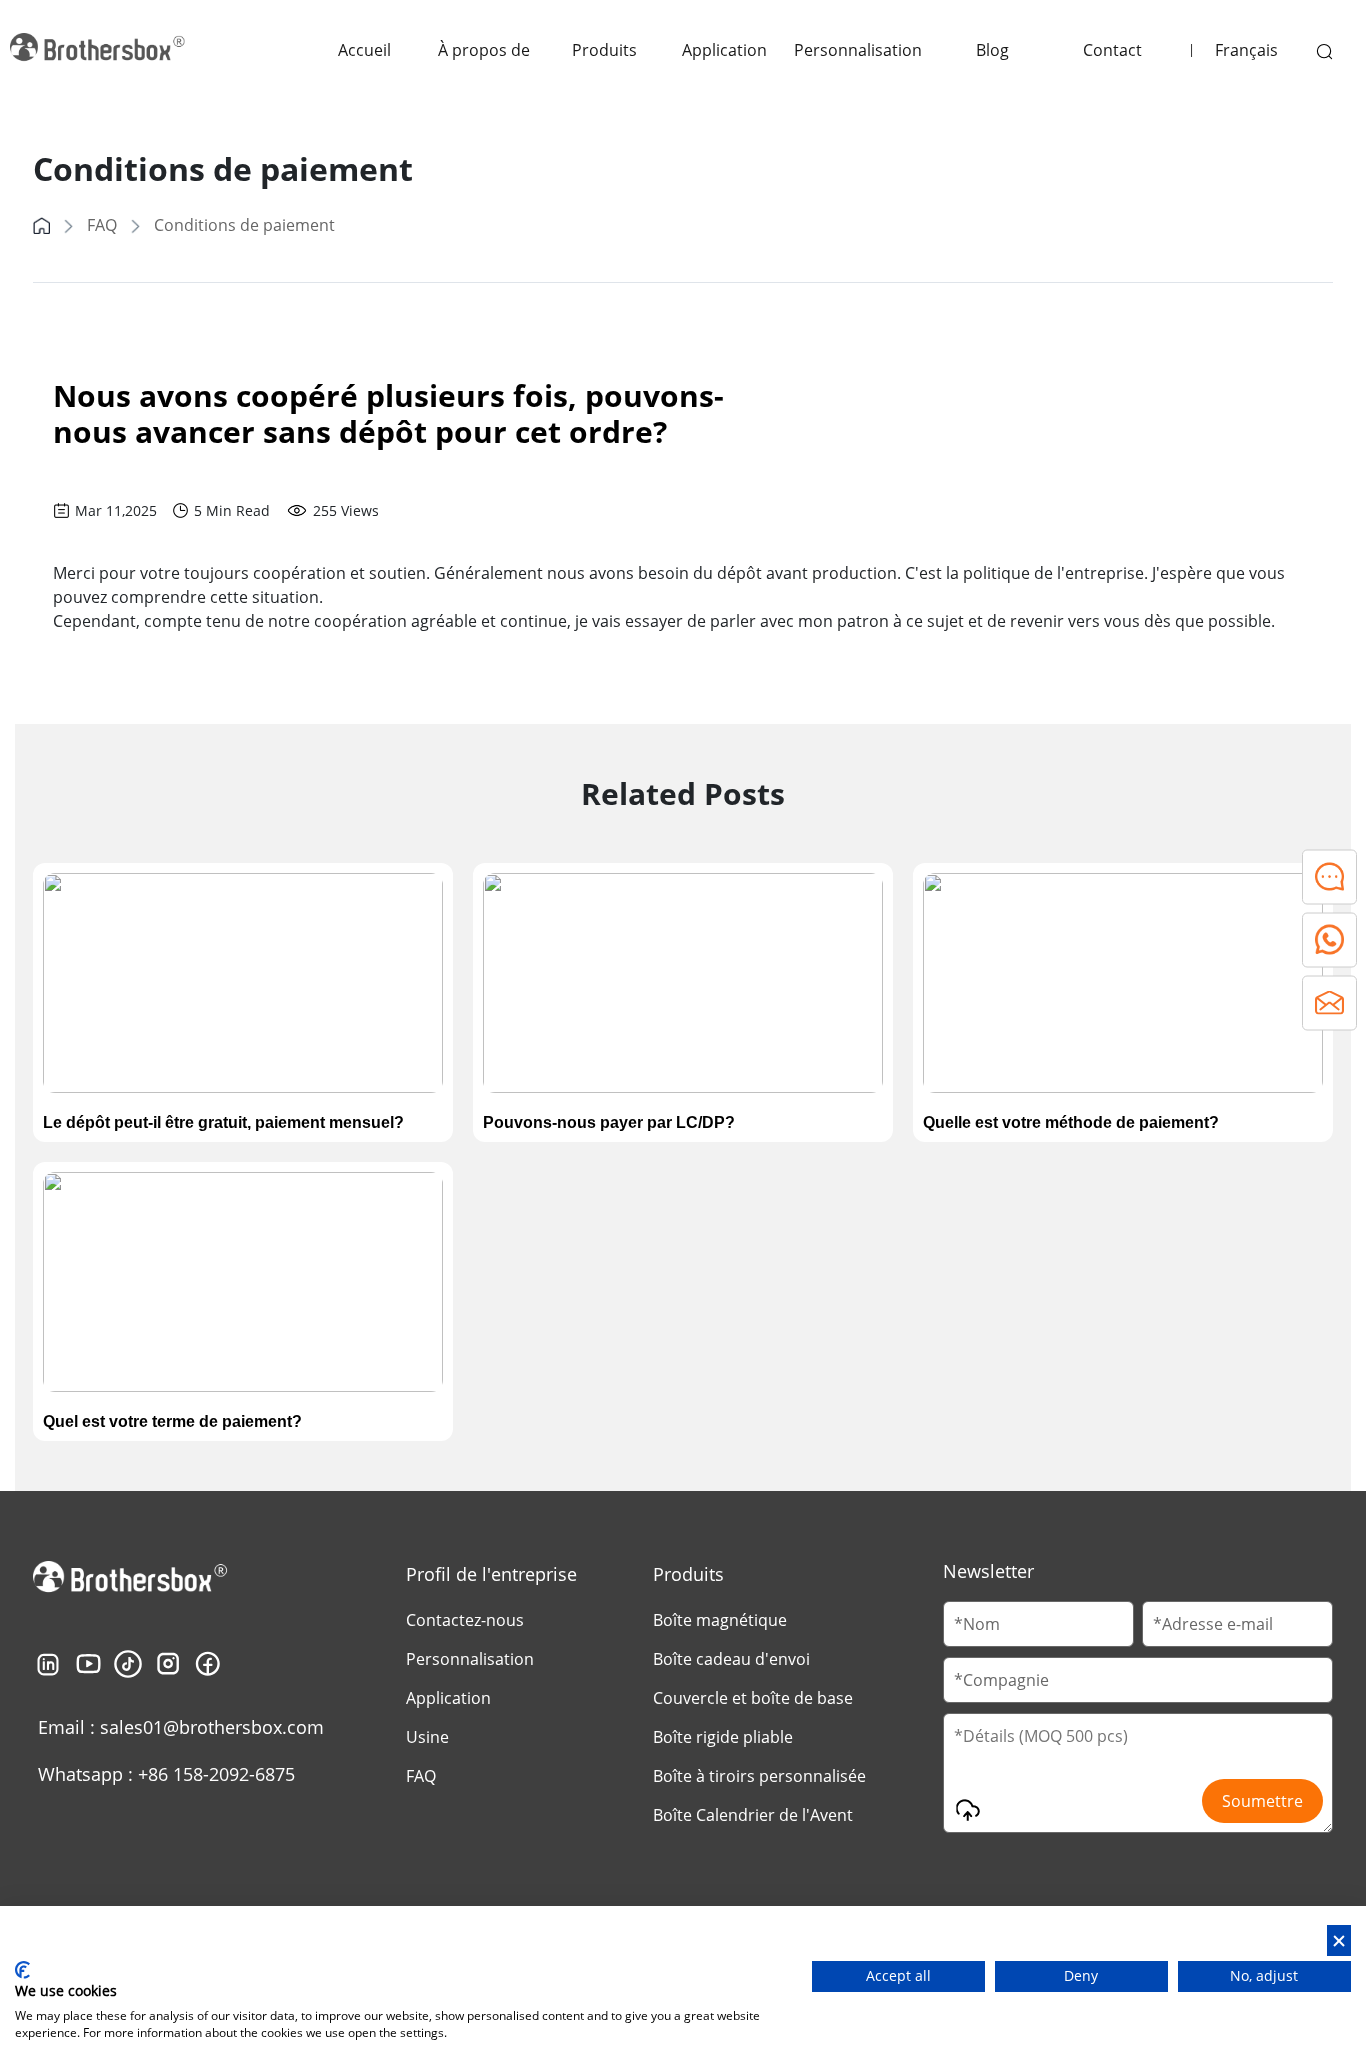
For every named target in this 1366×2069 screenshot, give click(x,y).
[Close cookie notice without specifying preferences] (1339, 1940)
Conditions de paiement (244, 225)
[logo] (100, 50)
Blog (992, 50)
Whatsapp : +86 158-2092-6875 (166, 1774)
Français (1246, 50)
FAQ (102, 225)
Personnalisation (858, 50)
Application (724, 50)
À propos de (484, 50)
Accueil (364, 50)
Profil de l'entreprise (491, 1574)
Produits (604, 50)
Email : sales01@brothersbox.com (181, 1727)
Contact (1112, 50)
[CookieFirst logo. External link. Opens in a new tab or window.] (22, 1970)
